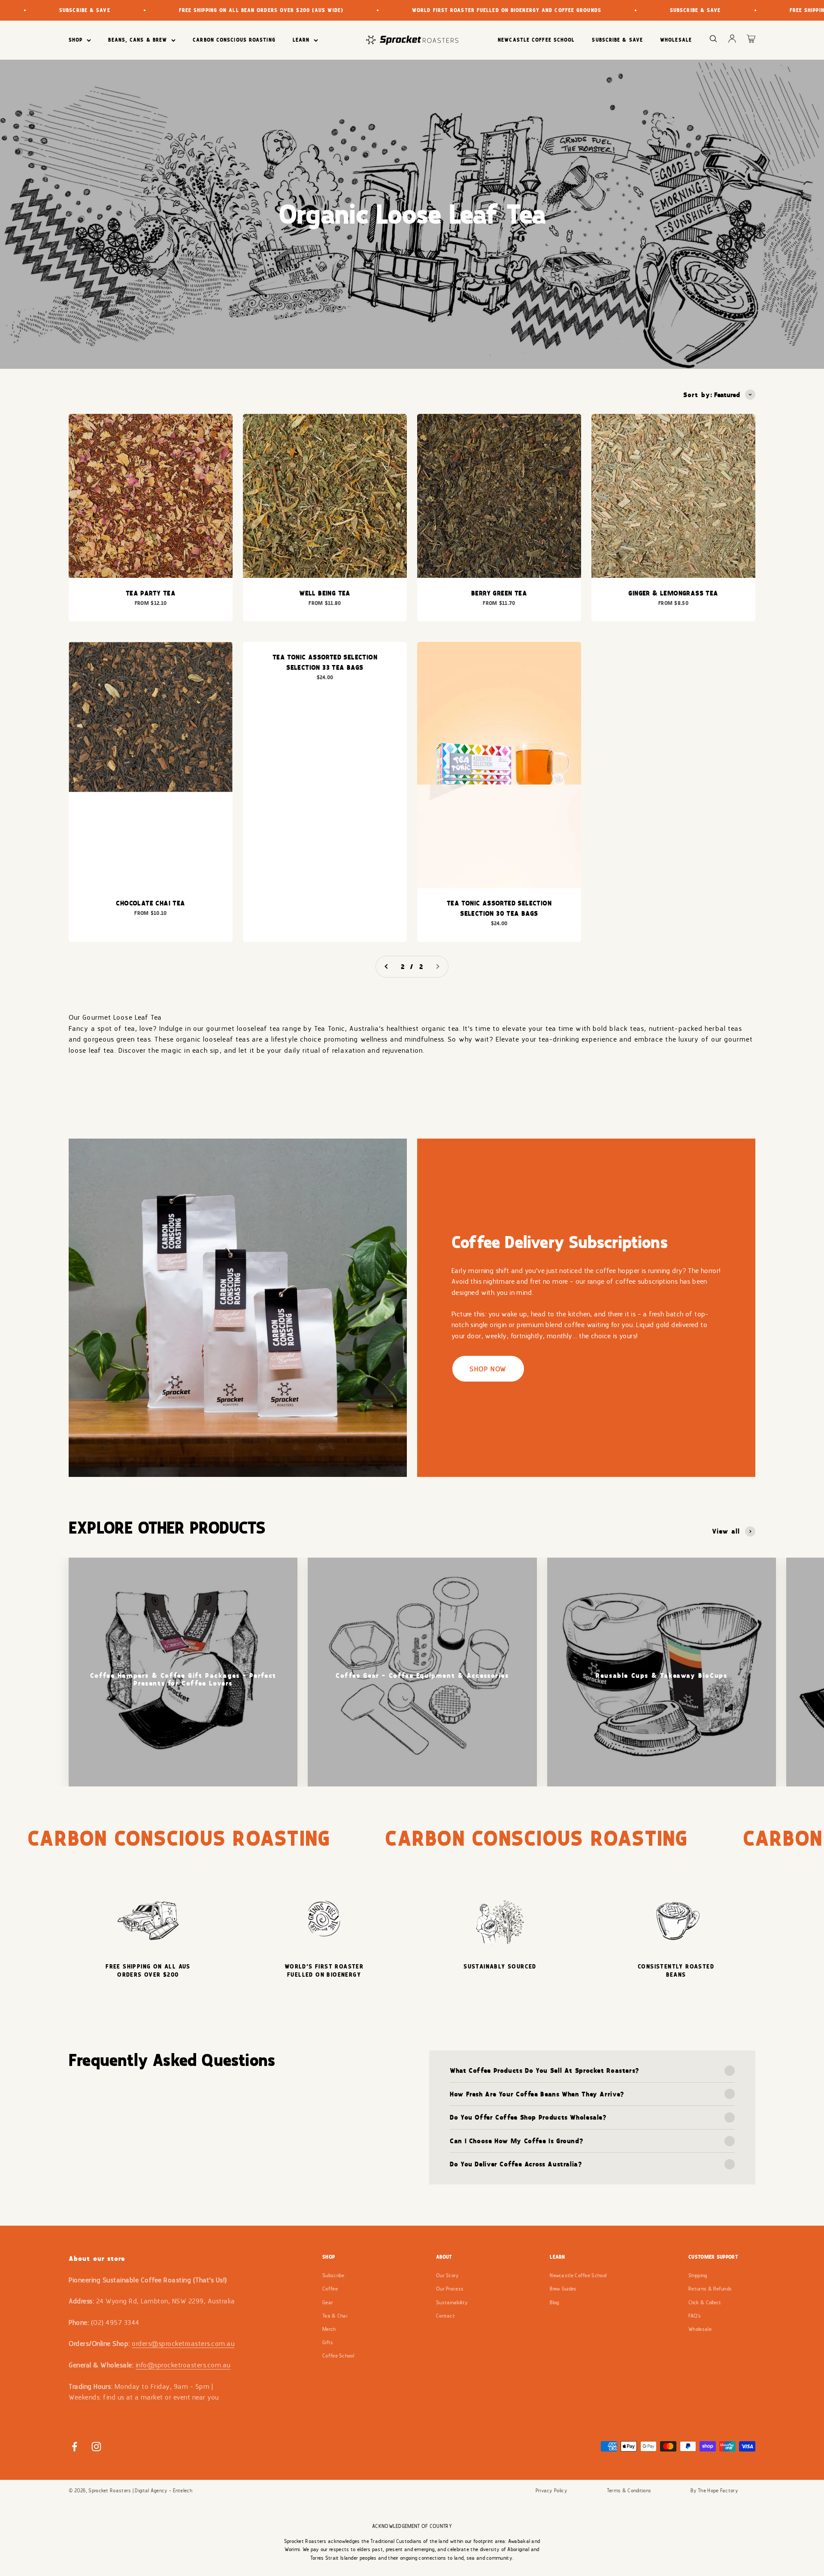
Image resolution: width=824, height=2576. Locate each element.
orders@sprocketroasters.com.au (183, 2344)
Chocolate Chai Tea (150, 903)
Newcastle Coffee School (578, 2275)
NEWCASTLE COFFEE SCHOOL (536, 40)
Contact (445, 2316)
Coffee (330, 2289)
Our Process (450, 2289)
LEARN (301, 40)
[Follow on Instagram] (96, 2447)
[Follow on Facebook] (74, 2447)
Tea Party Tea (151, 593)
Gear (328, 2303)
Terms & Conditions (629, 2491)
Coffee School (338, 2356)
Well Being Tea (325, 593)
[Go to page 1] (387, 967)
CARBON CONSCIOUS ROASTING (234, 40)
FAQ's (695, 2316)
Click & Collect (705, 2303)
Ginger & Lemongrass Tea (673, 593)
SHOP (76, 40)
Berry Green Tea (499, 593)
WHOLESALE (676, 40)
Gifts (328, 2342)
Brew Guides (563, 2289)
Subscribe (333, 2275)
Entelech (183, 2491)
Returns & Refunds (710, 2289)
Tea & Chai (335, 2316)
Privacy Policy (551, 2491)
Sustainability (452, 2303)
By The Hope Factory (714, 2491)
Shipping (698, 2275)
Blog (554, 2303)
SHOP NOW (488, 1369)
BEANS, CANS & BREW (138, 40)
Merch (329, 2329)
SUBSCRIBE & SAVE (617, 40)
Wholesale (700, 2329)
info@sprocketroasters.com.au (183, 2365)
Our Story (448, 2275)
